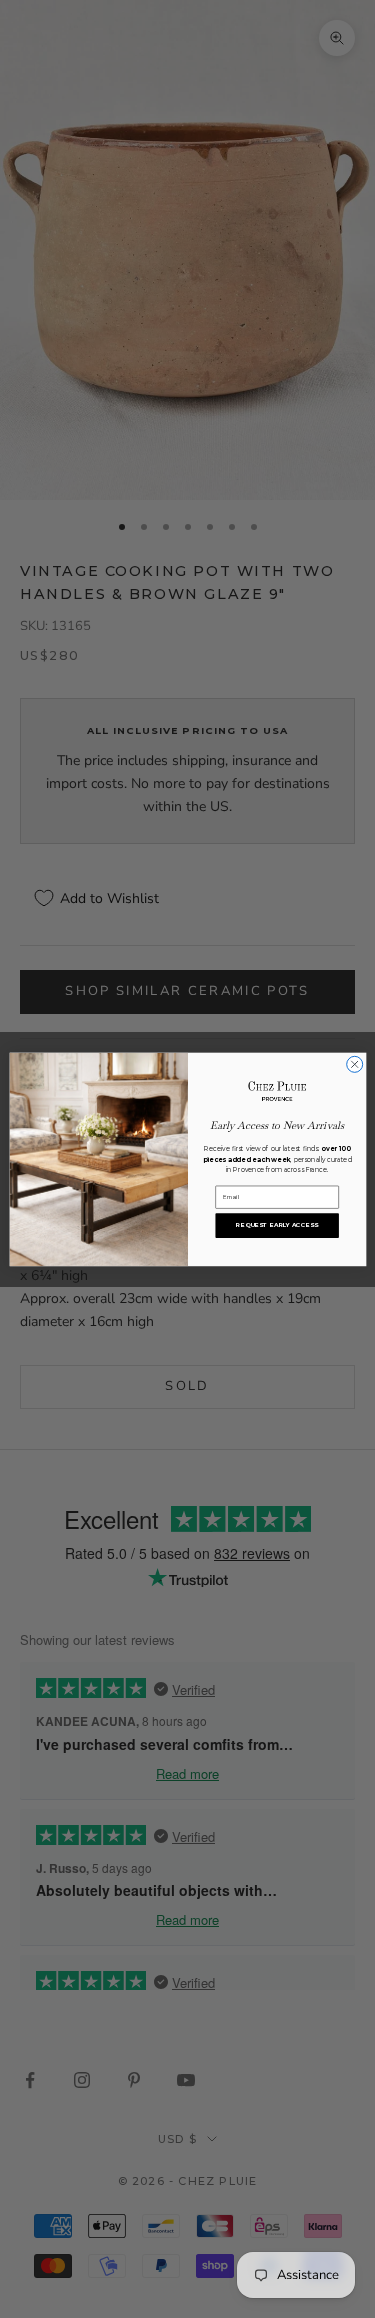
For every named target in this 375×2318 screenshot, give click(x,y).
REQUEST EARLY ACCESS (276, 1224)
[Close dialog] (354, 1064)
